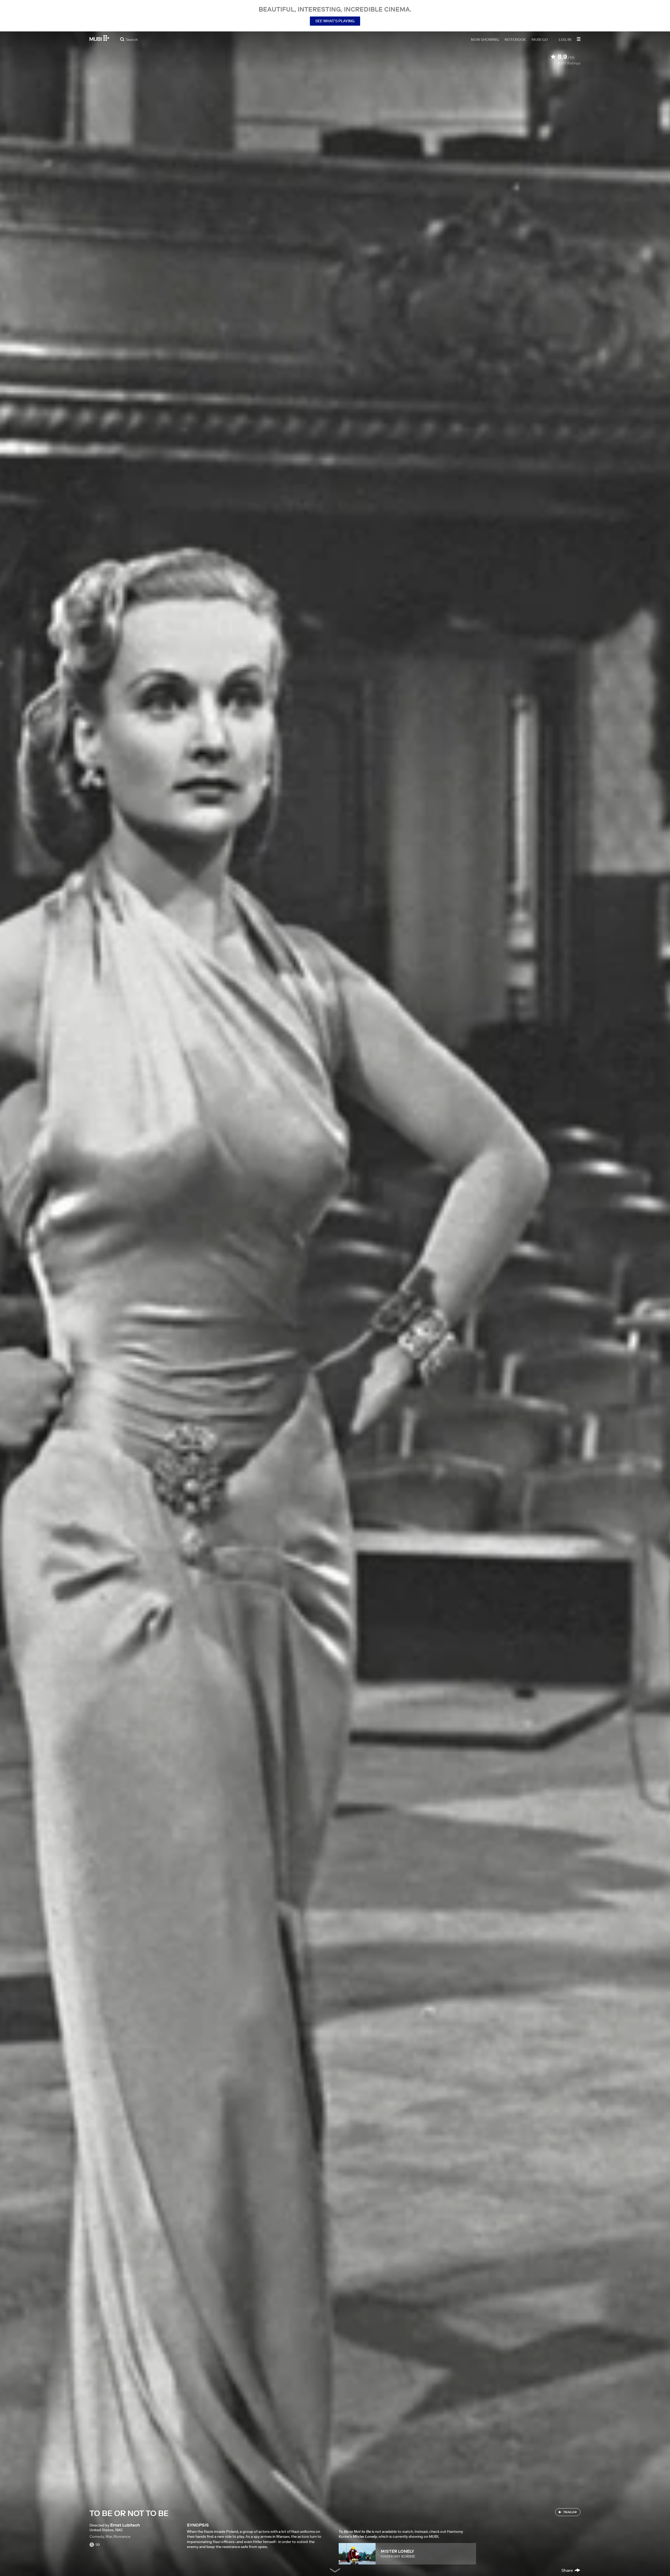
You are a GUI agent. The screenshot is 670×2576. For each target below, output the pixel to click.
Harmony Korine (398, 2556)
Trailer (570, 2512)
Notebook (515, 39)
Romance (122, 2536)
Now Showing (485, 39)
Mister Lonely (397, 2551)
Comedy (97, 2536)
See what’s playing (335, 21)
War (109, 2536)
